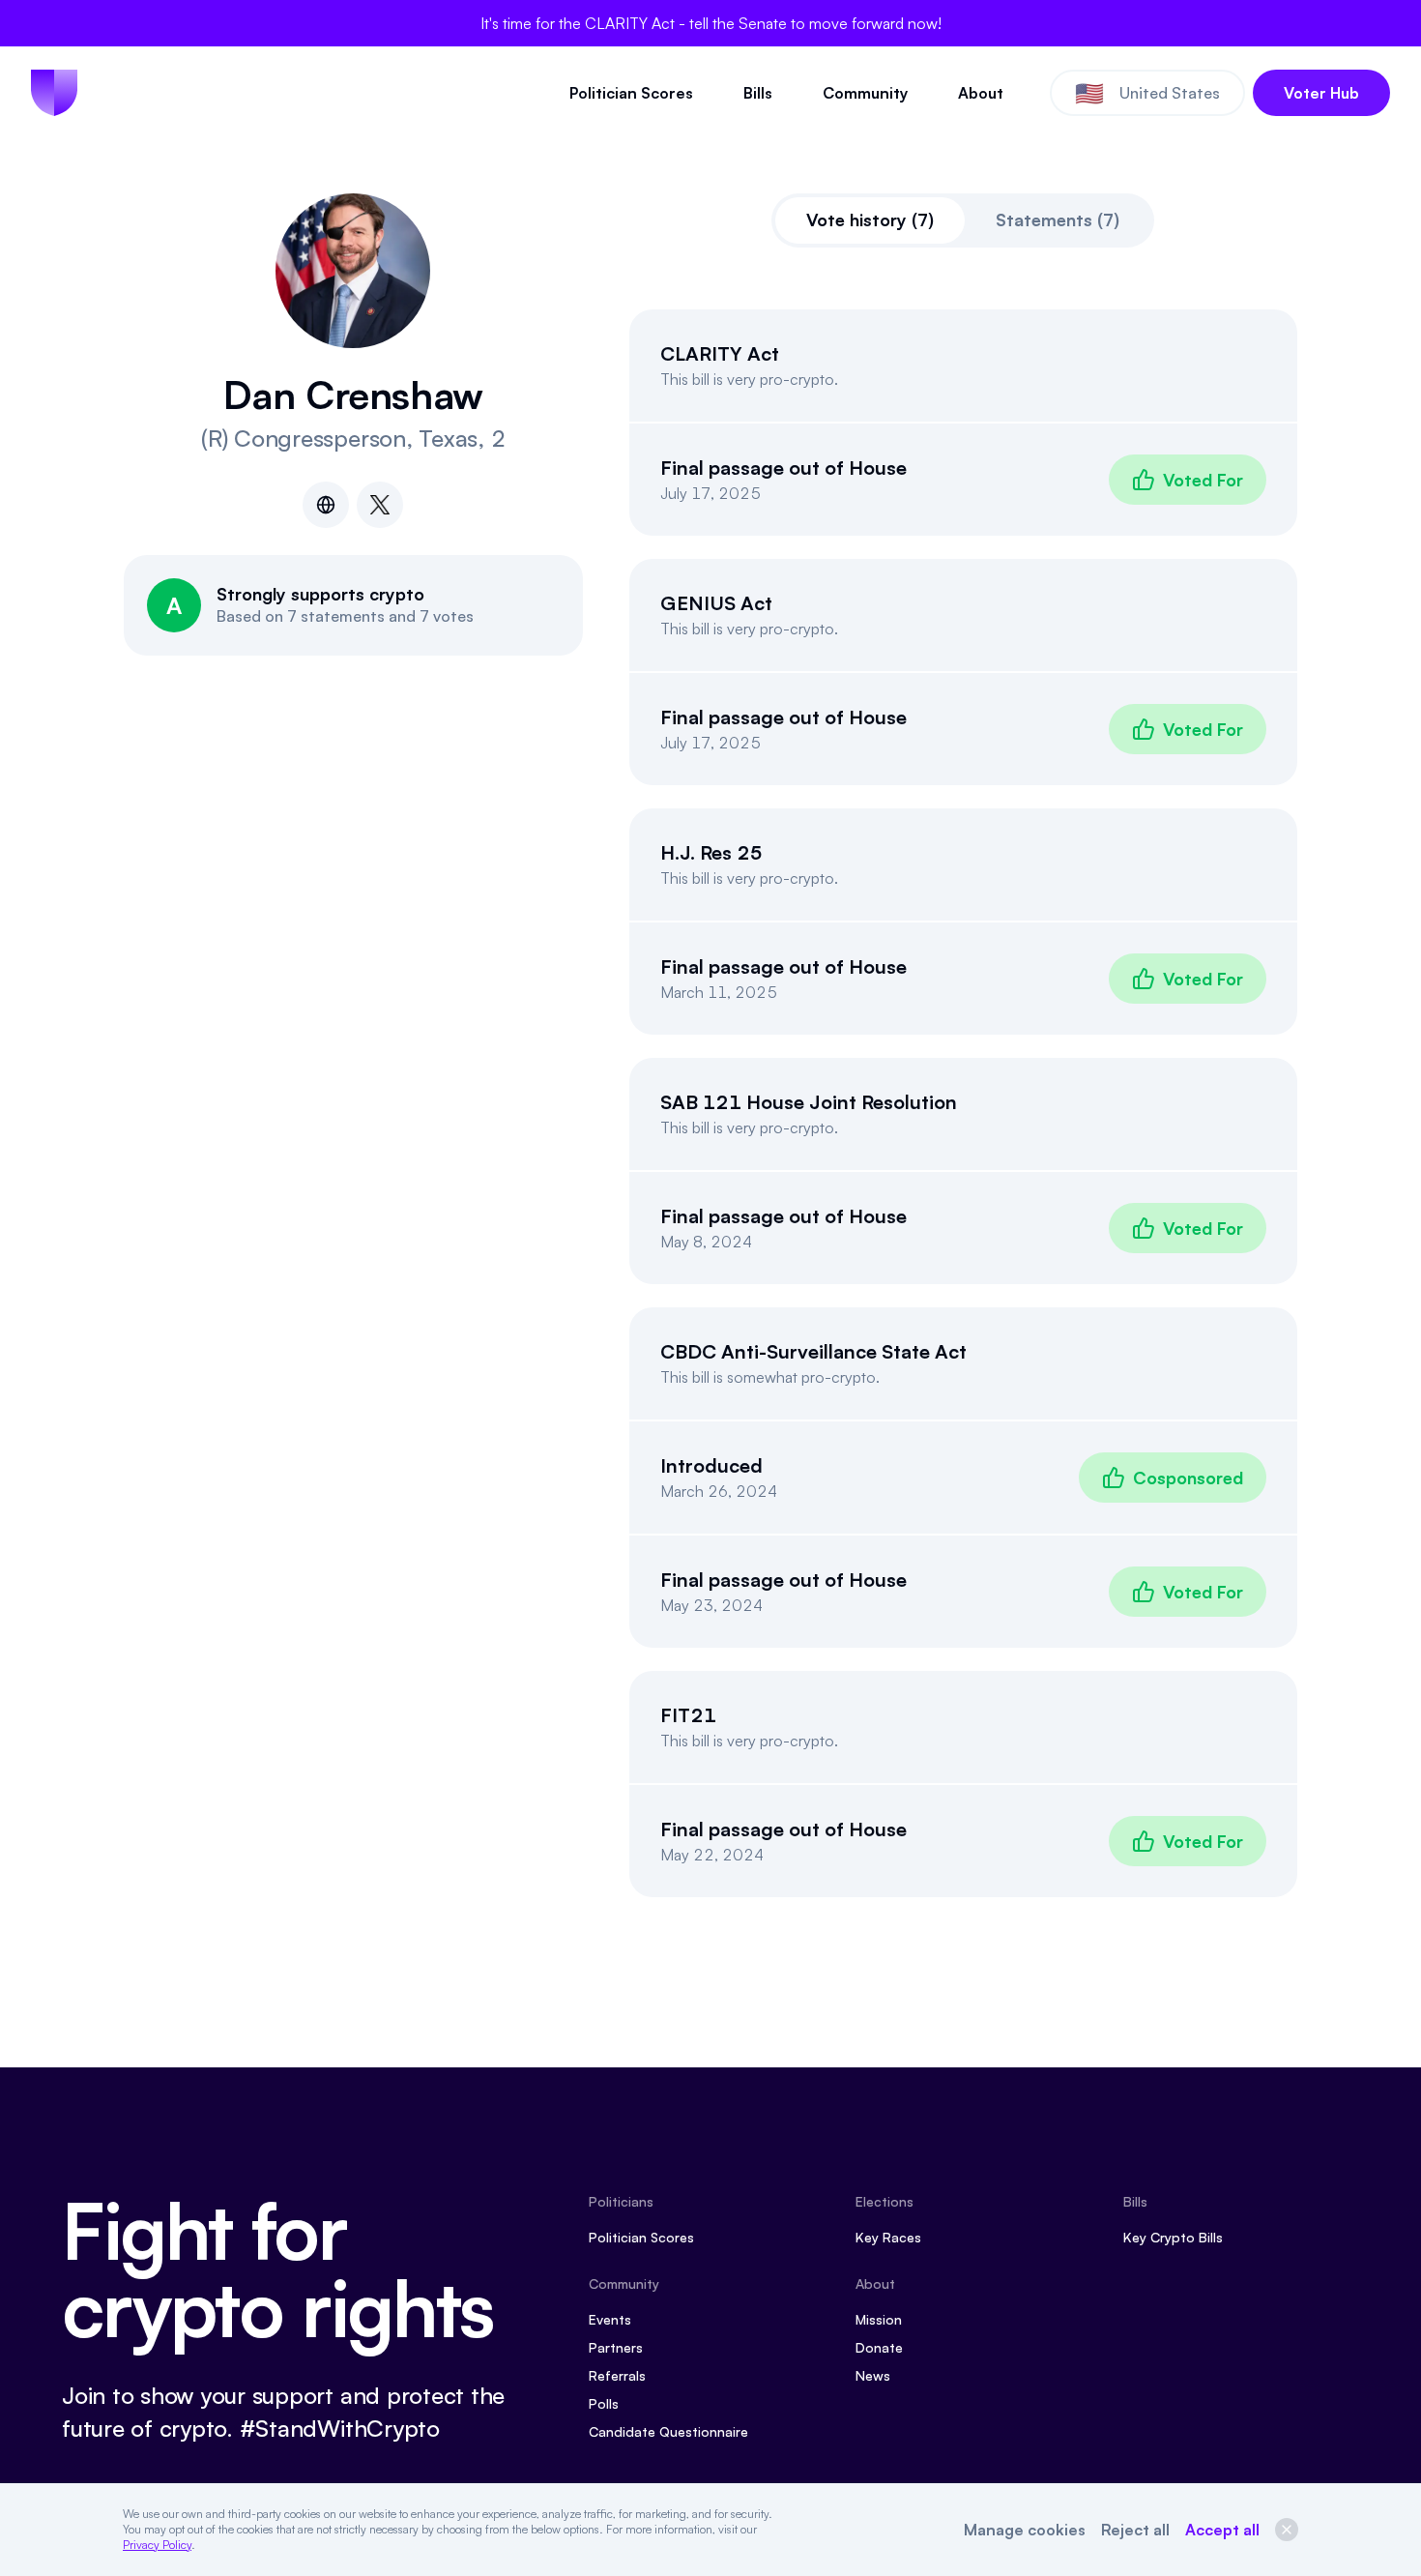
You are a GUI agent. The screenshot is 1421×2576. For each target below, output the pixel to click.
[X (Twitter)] (380, 505)
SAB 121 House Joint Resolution (809, 1102)
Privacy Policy (157, 2545)
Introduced (711, 1465)
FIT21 (688, 1715)
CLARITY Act (720, 353)
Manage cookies (1025, 2530)
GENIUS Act (716, 603)
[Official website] (326, 505)
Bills (758, 93)
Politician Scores (631, 93)
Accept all (1222, 2530)
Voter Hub (1321, 93)
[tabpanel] (964, 1103)
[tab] (870, 220)
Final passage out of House (783, 468)
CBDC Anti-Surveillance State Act (813, 1351)
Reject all (1135, 2530)
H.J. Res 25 (711, 852)
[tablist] (963, 220)
